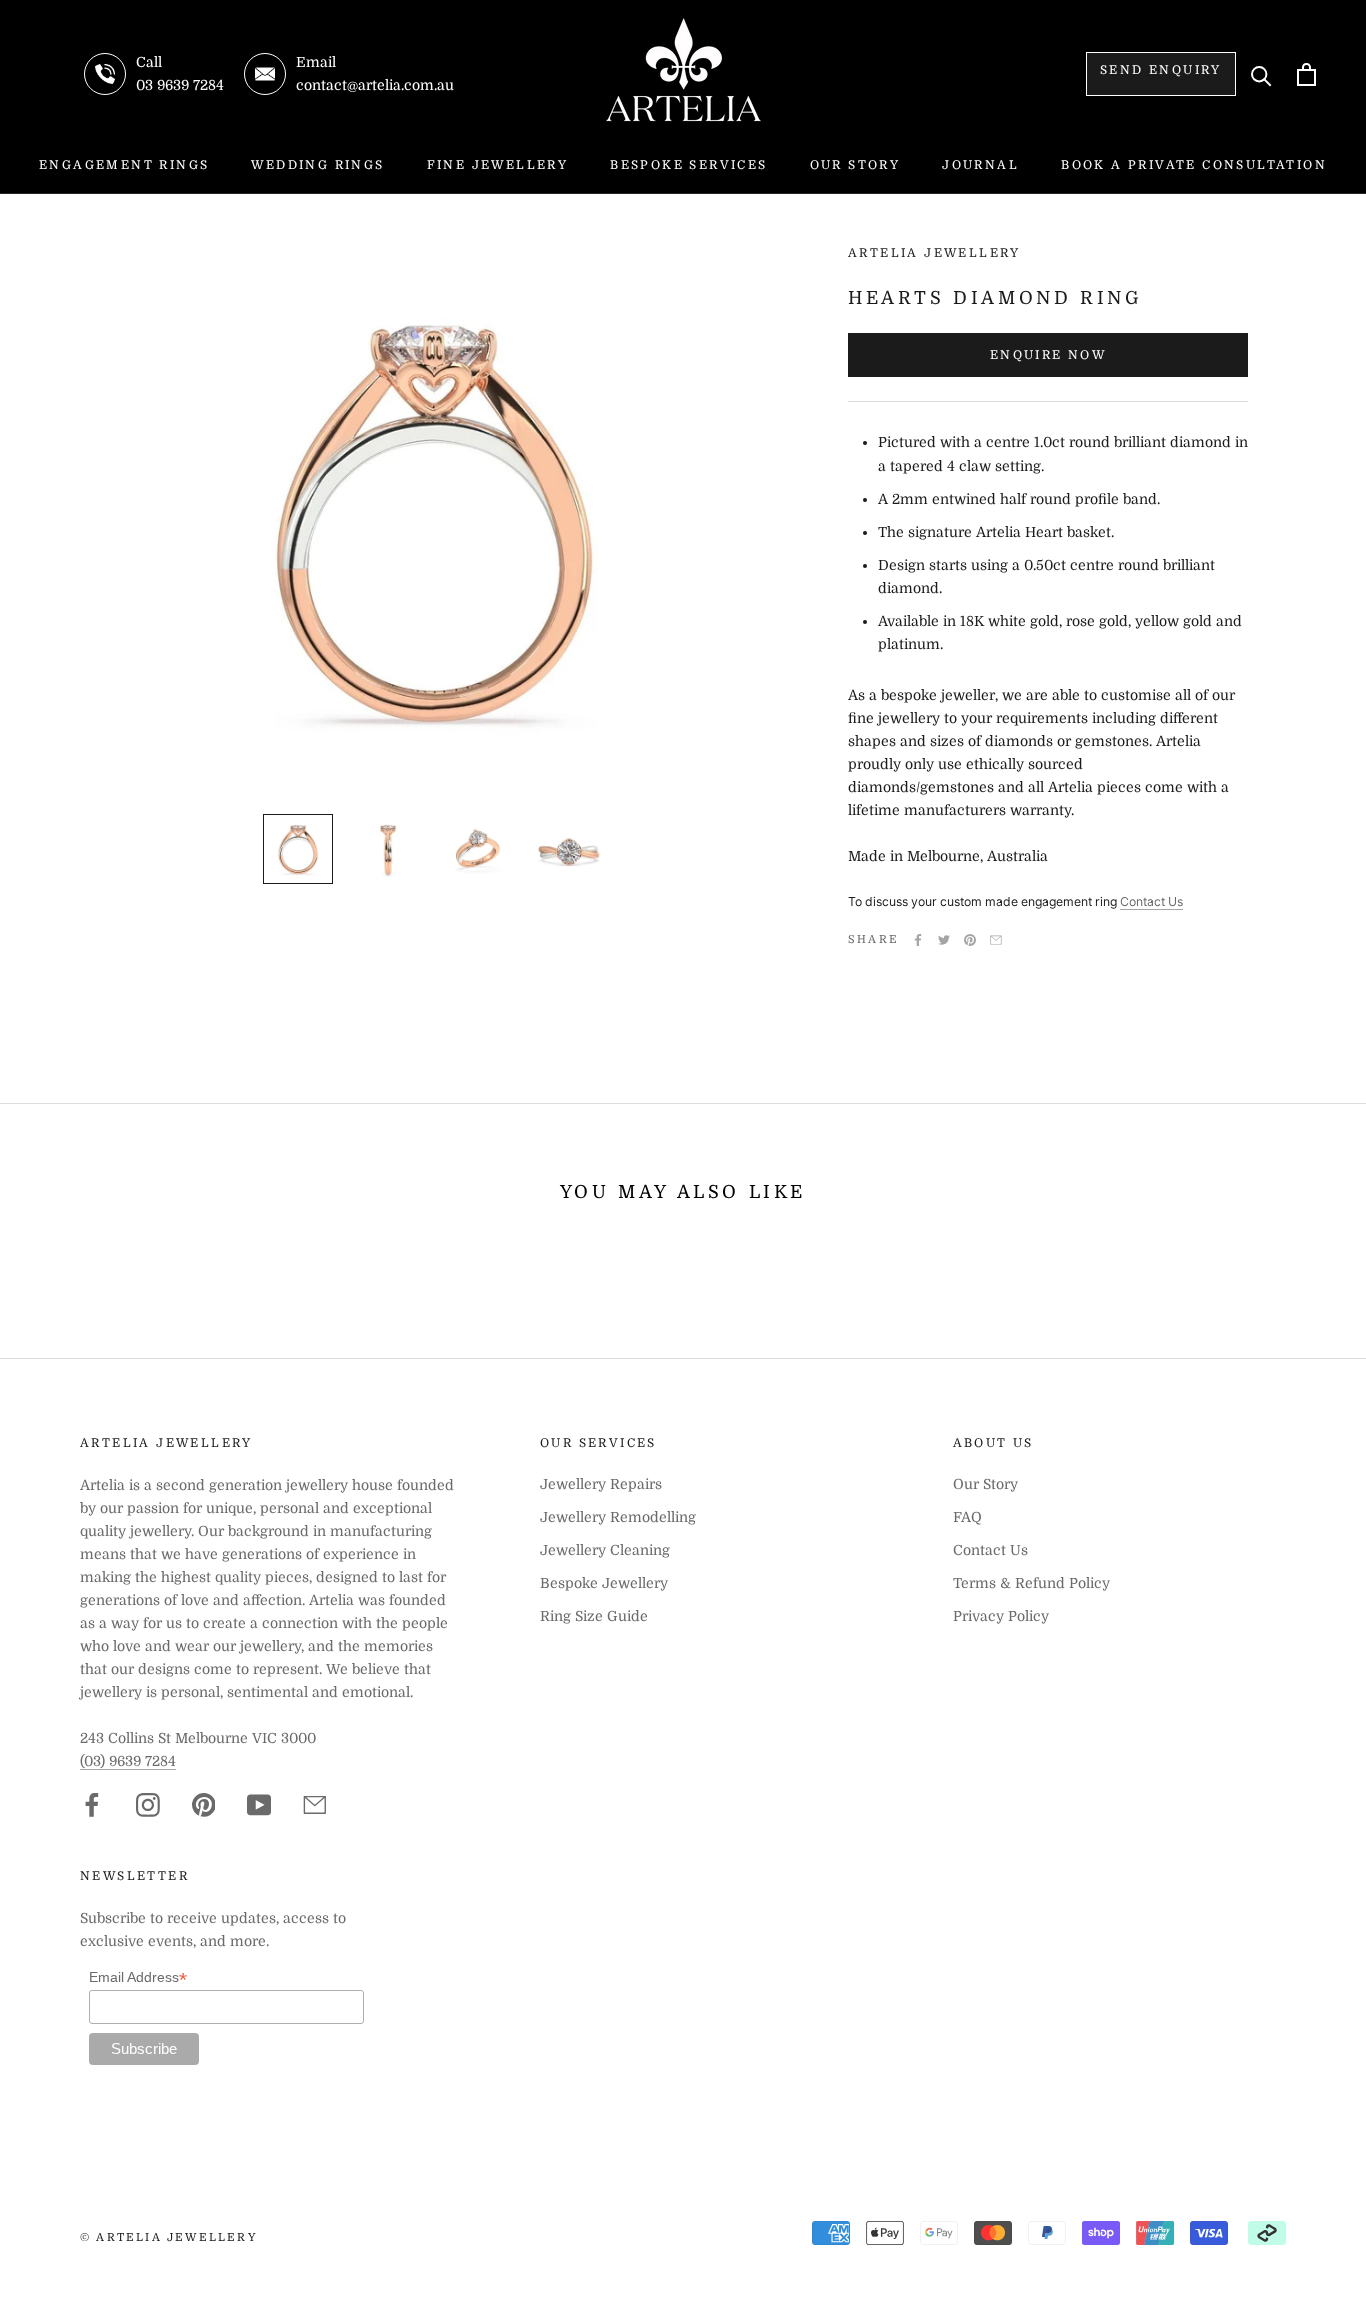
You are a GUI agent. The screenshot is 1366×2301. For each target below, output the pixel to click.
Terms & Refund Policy (1031, 1583)
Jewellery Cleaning (605, 1550)
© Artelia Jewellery (168, 2237)
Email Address (138, 1977)
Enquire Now (1048, 355)
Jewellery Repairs (601, 1484)
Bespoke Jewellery (604, 1583)
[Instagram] (148, 1805)
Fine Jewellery (498, 165)
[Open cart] (1306, 74)
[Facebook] (918, 940)
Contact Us (1151, 901)
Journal (980, 165)
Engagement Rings (124, 165)
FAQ (967, 1517)
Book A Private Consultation (1194, 165)
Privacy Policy (1001, 1616)
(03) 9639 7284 (128, 1761)
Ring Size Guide (594, 1616)
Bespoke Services (688, 165)
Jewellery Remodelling (618, 1517)
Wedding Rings (317, 165)
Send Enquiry (1161, 70)
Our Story (855, 165)
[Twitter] (944, 940)
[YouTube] (259, 1805)
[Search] (1261, 74)
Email (996, 940)
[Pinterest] (970, 940)
